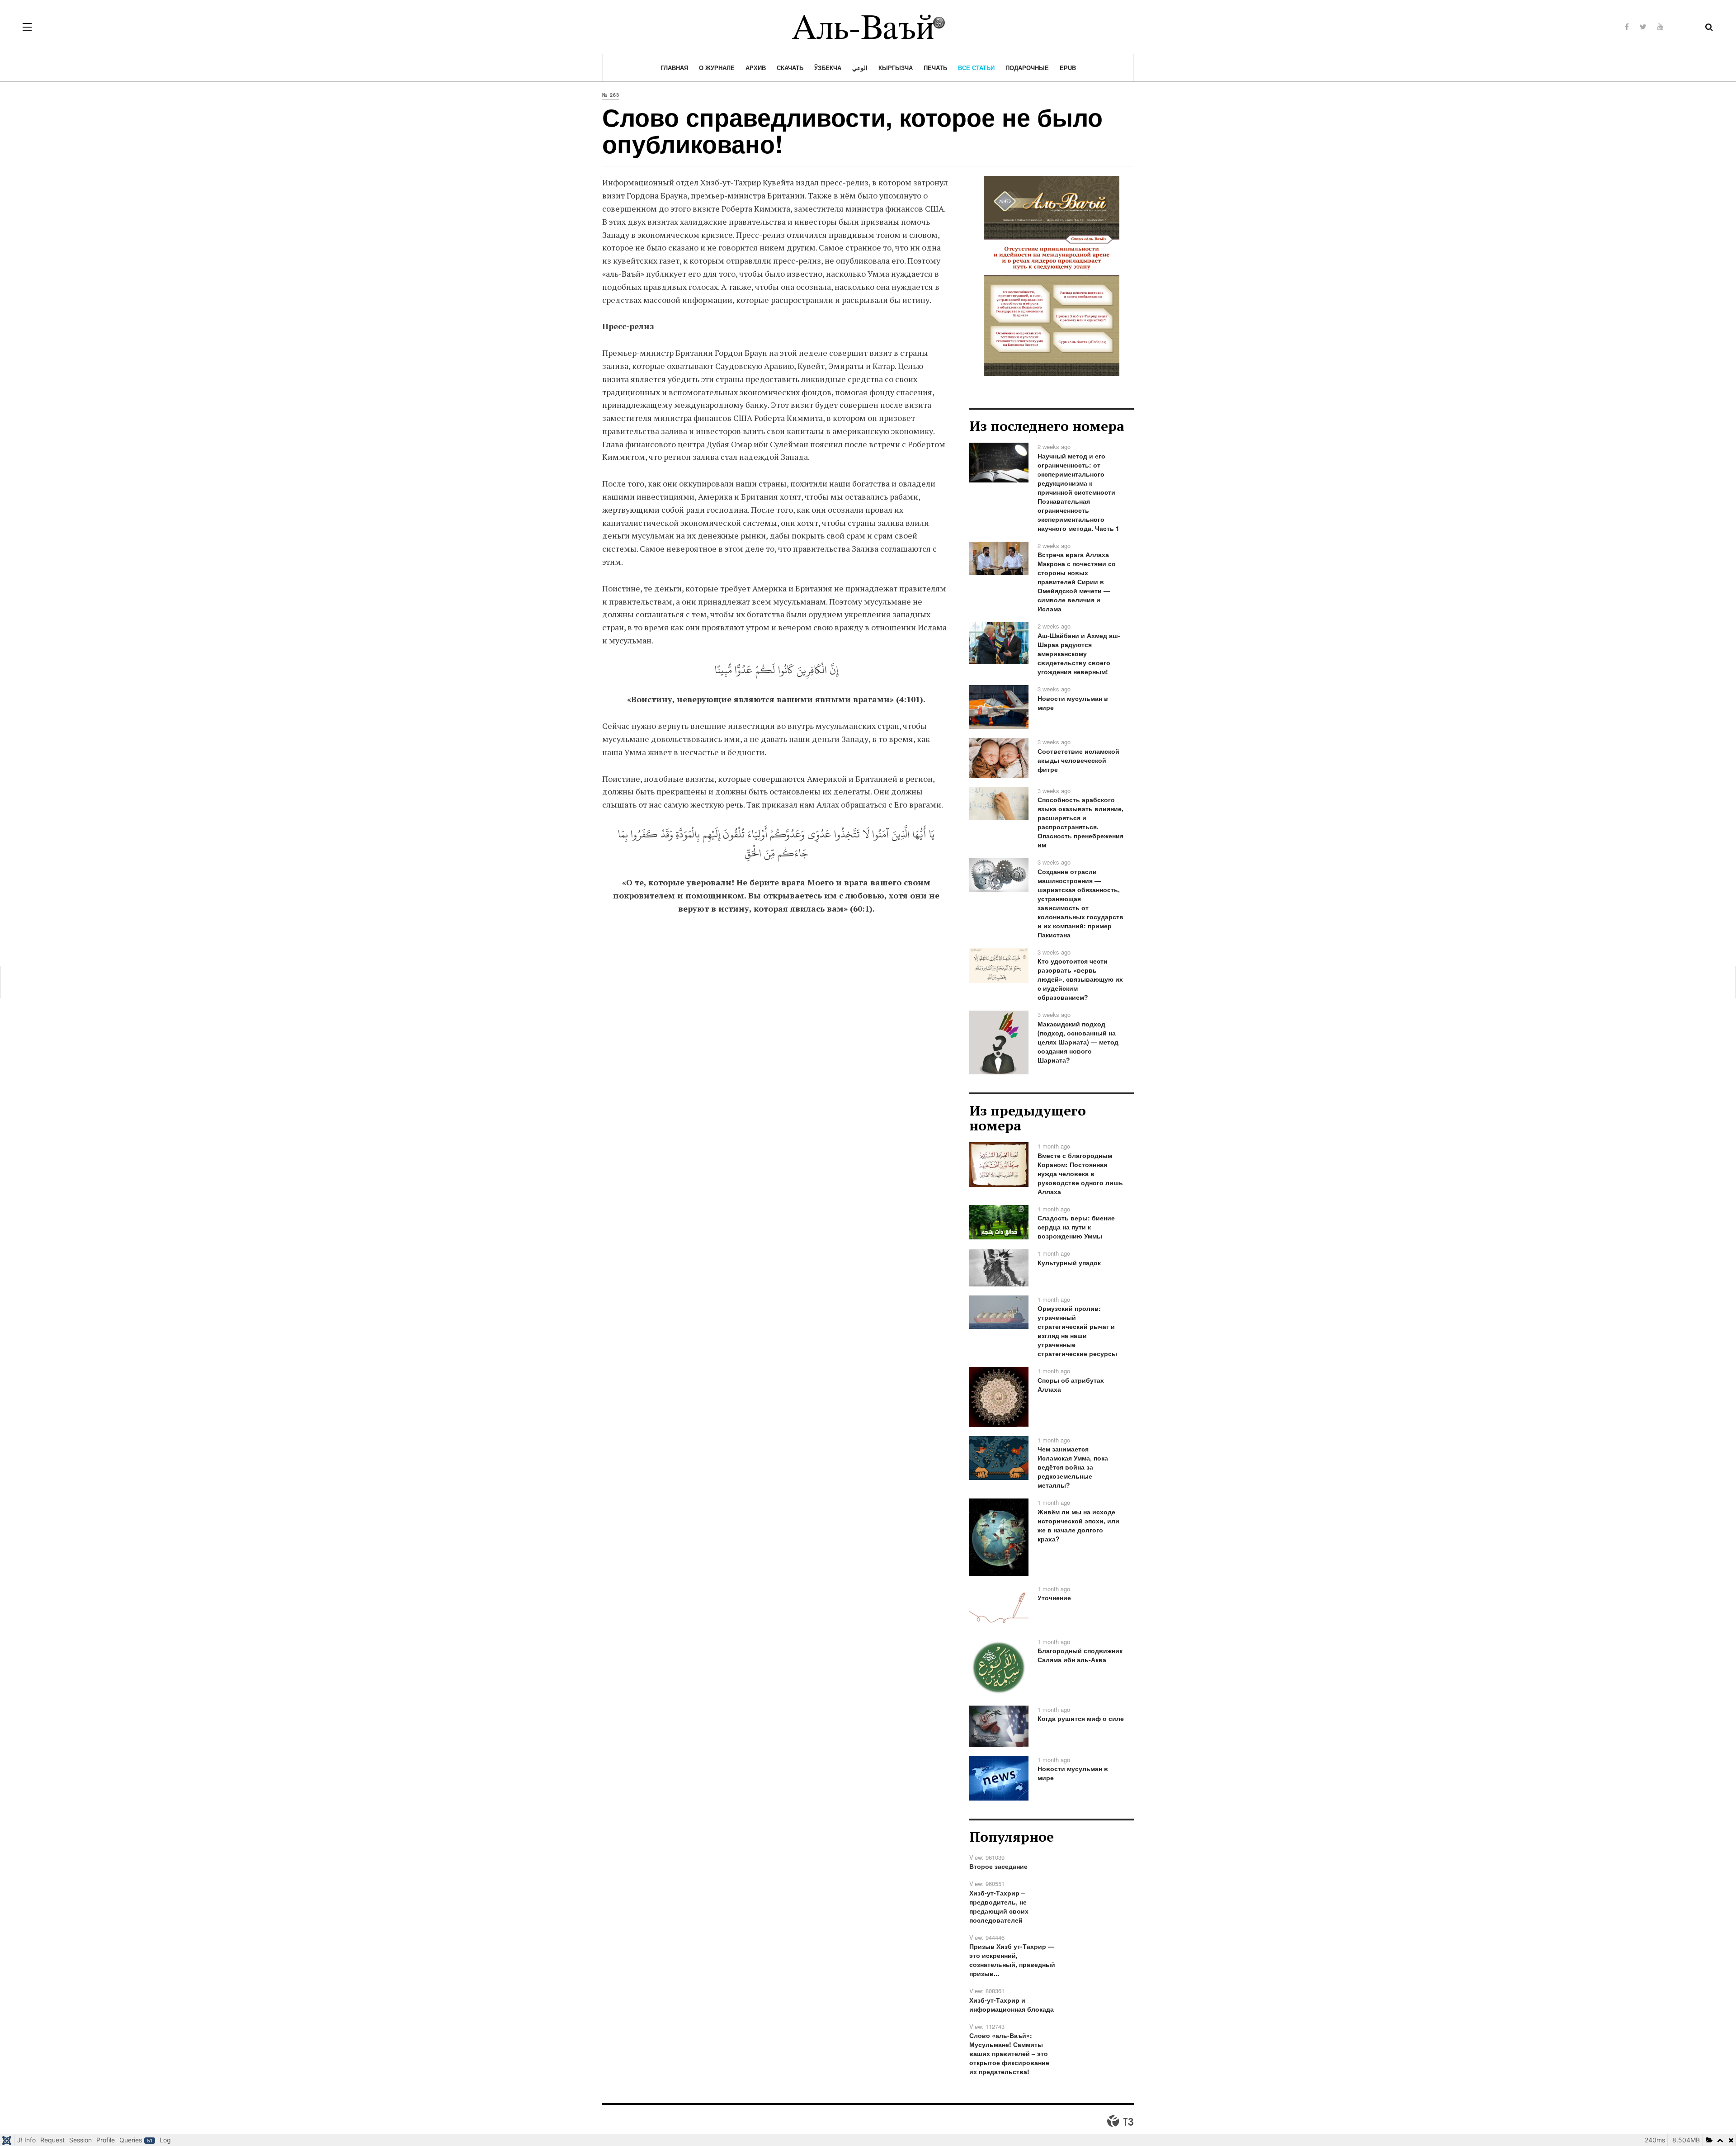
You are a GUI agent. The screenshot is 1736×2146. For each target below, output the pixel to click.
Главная (674, 68)
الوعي (860, 68)
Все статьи (976, 68)
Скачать (790, 68)
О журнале (717, 68)
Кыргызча (896, 68)
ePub (1068, 68)
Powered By (1120, 2121)
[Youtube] (1661, 26)
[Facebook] (1627, 26)
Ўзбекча (828, 68)
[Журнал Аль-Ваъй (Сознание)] (868, 27)
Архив (756, 68)
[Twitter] (1643, 26)
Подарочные (1027, 68)
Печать (935, 68)
